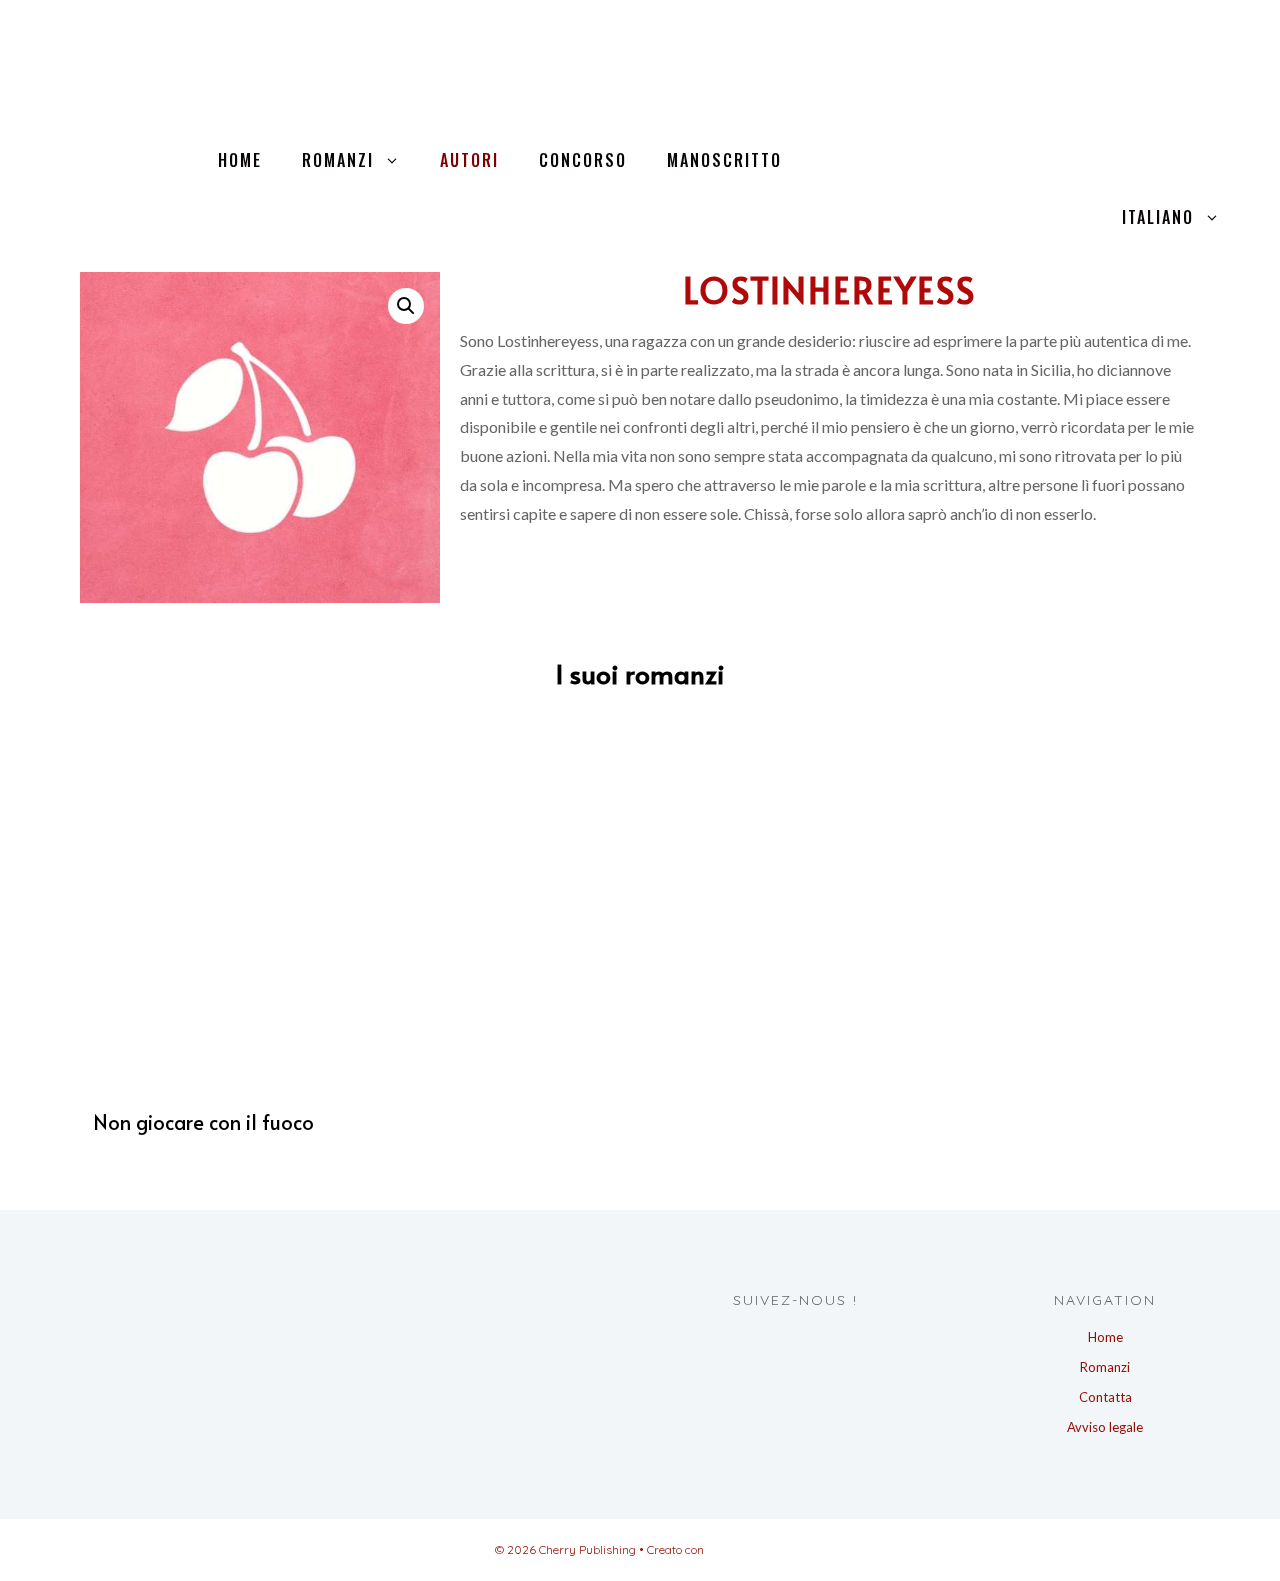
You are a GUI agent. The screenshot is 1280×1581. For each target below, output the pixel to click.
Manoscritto (724, 160)
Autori (469, 160)
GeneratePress (746, 1549)
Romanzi (338, 160)
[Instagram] (809, 1341)
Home (240, 160)
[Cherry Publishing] (190, 44)
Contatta (1105, 1397)
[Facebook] (772, 1341)
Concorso (583, 160)
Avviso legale (1105, 1427)
